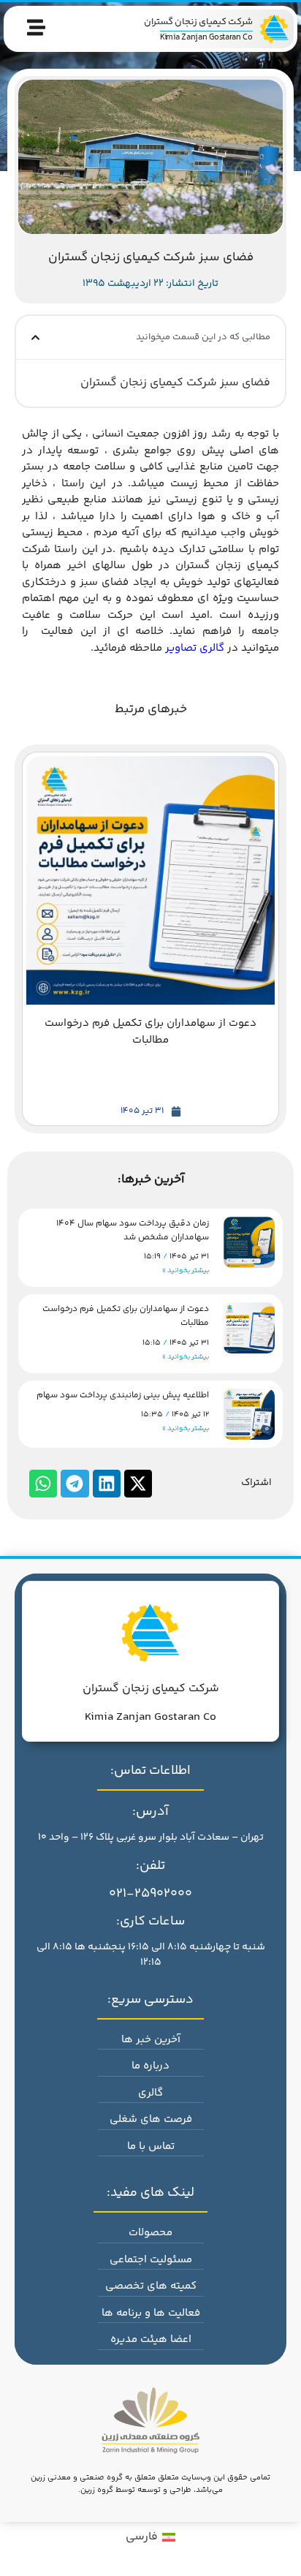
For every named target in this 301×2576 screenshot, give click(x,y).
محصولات (150, 2233)
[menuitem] (150, 2538)
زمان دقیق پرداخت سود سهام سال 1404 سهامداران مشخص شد (133, 1231)
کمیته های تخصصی (151, 2286)
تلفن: (150, 1866)
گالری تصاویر (195, 648)
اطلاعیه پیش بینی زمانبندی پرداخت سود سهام (123, 1395)
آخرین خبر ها (151, 2040)
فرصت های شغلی (151, 2119)
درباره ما (150, 2066)
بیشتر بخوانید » (186, 1271)
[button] (35, 337)
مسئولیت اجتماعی (151, 2260)
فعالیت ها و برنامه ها (151, 2313)
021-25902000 (150, 1894)
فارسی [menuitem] (142, 2537)
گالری (150, 2093)
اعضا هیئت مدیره (151, 2339)
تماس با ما (151, 2146)
